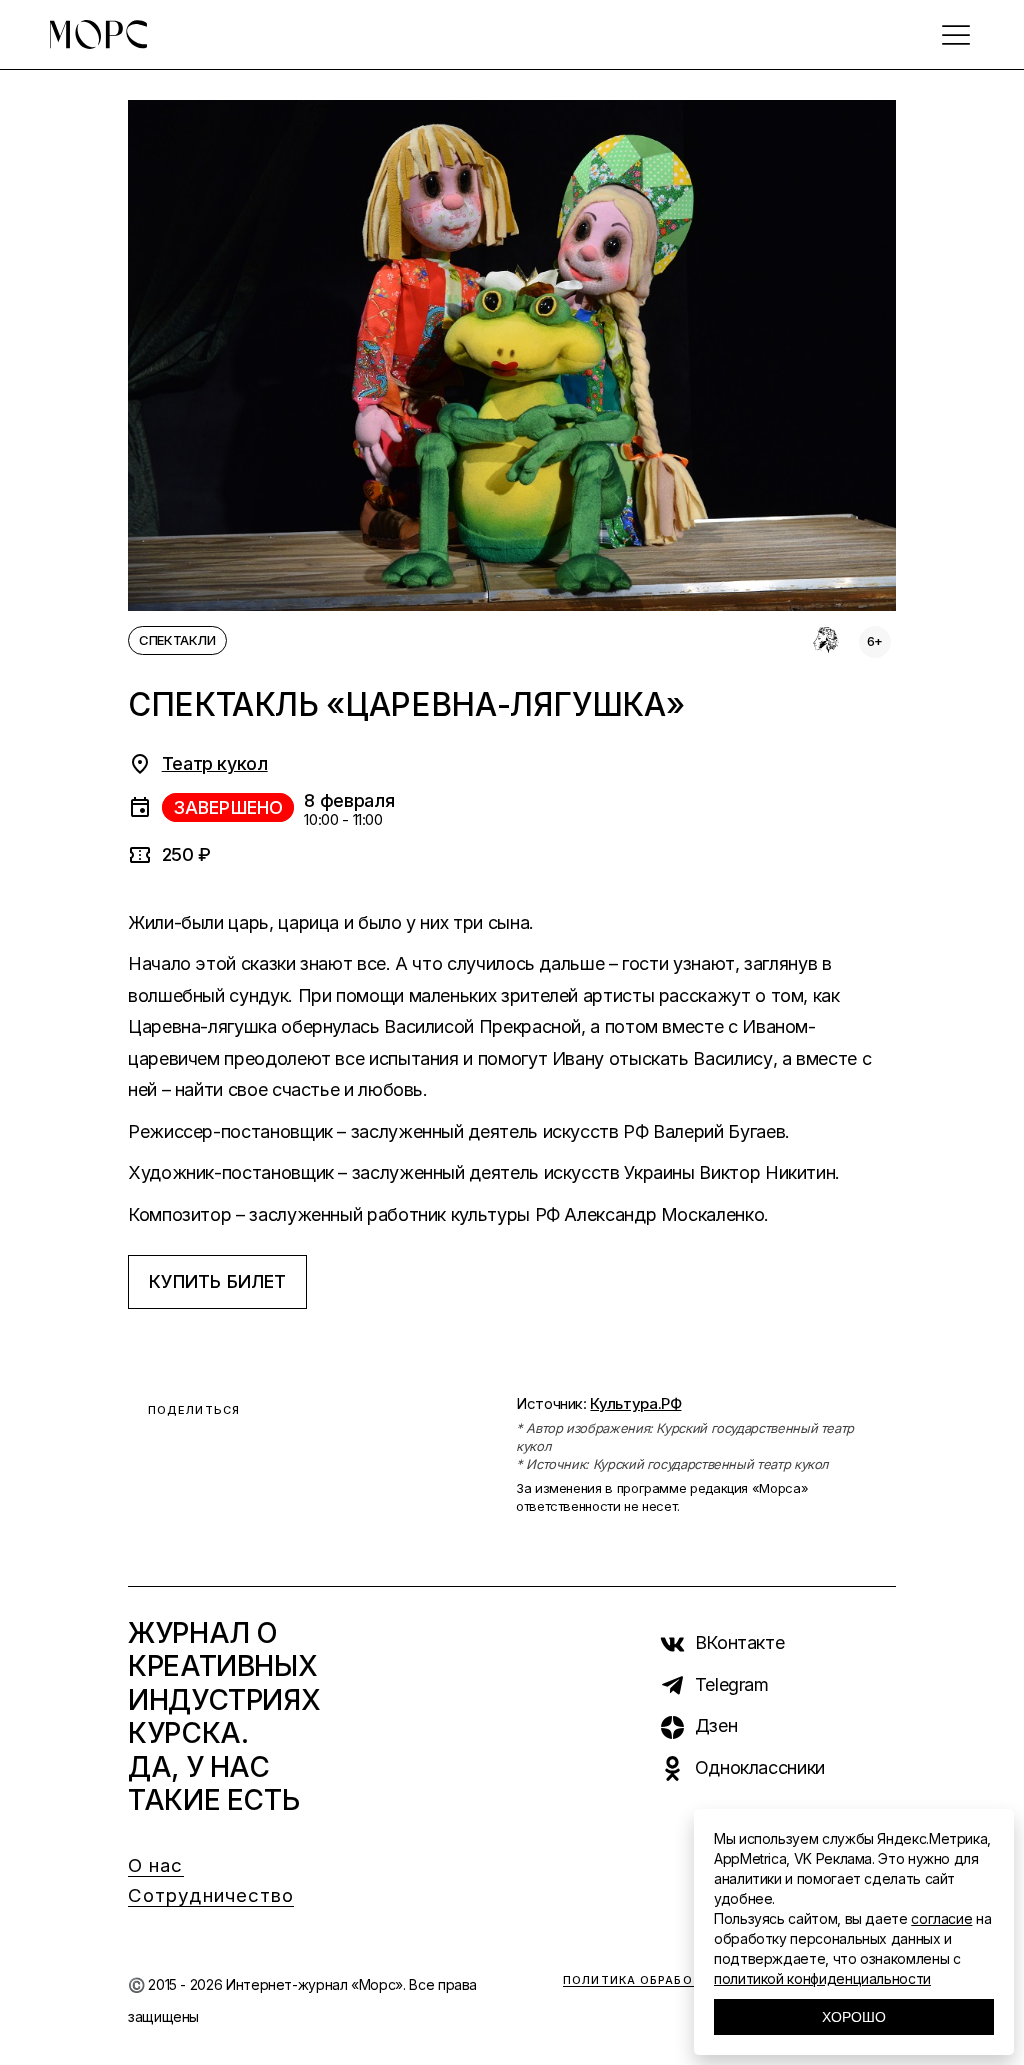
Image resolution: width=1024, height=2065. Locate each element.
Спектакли (177, 640)
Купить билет (217, 1281)
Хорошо (854, 2017)
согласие (941, 1918)
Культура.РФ (635, 1403)
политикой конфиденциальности (822, 1978)
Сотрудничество (211, 1895)
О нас (156, 1865)
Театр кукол (215, 763)
